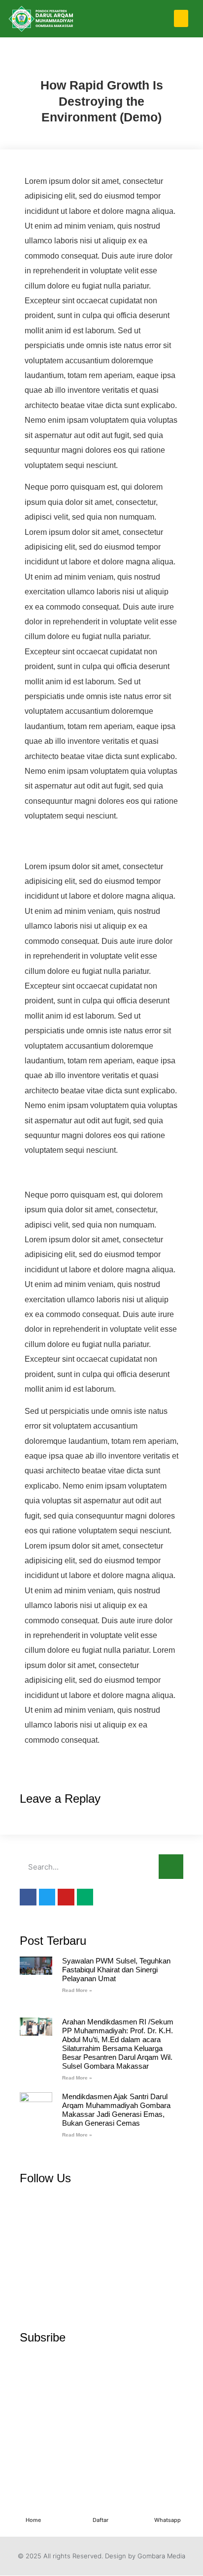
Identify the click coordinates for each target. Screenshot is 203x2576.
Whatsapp (168, 2520)
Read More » (77, 1990)
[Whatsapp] (168, 2509)
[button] (181, 18)
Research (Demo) (70, 62)
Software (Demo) (134, 62)
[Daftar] (101, 2509)
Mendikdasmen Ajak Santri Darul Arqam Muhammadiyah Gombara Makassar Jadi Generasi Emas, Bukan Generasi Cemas (116, 2110)
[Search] (171, 1867)
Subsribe (43, 2337)
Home (33, 2520)
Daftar (101, 2520)
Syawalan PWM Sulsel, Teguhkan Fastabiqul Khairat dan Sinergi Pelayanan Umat (116, 1970)
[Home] (34, 2509)
